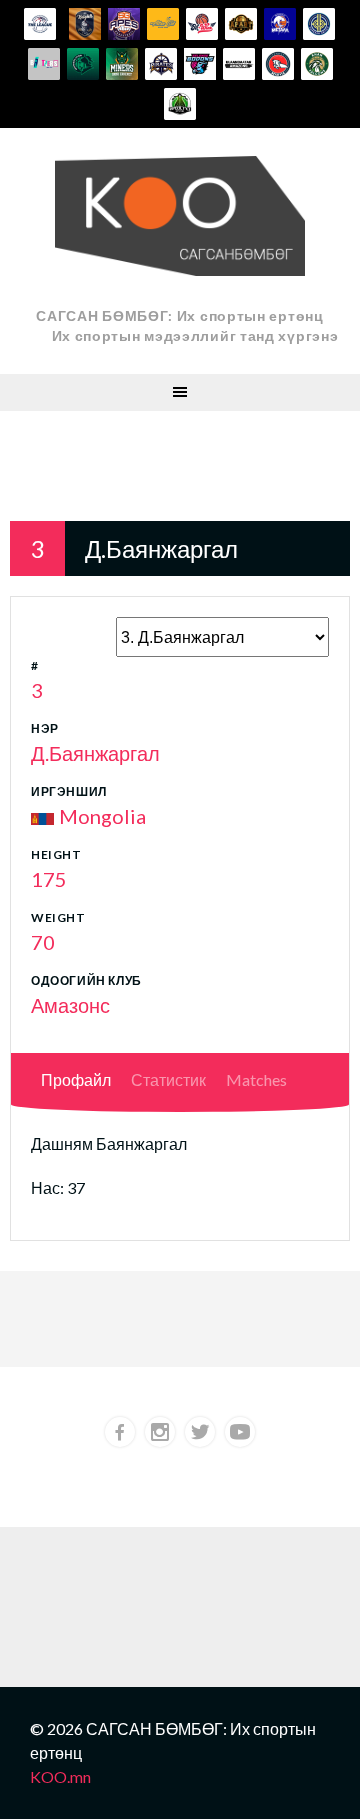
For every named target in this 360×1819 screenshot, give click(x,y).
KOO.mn (60, 1776)
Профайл (76, 1079)
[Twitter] (200, 1432)
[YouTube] (240, 1432)
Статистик (168, 1079)
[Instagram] (160, 1432)
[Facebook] (120, 1432)
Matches (256, 1079)
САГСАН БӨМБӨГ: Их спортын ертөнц (179, 315)
